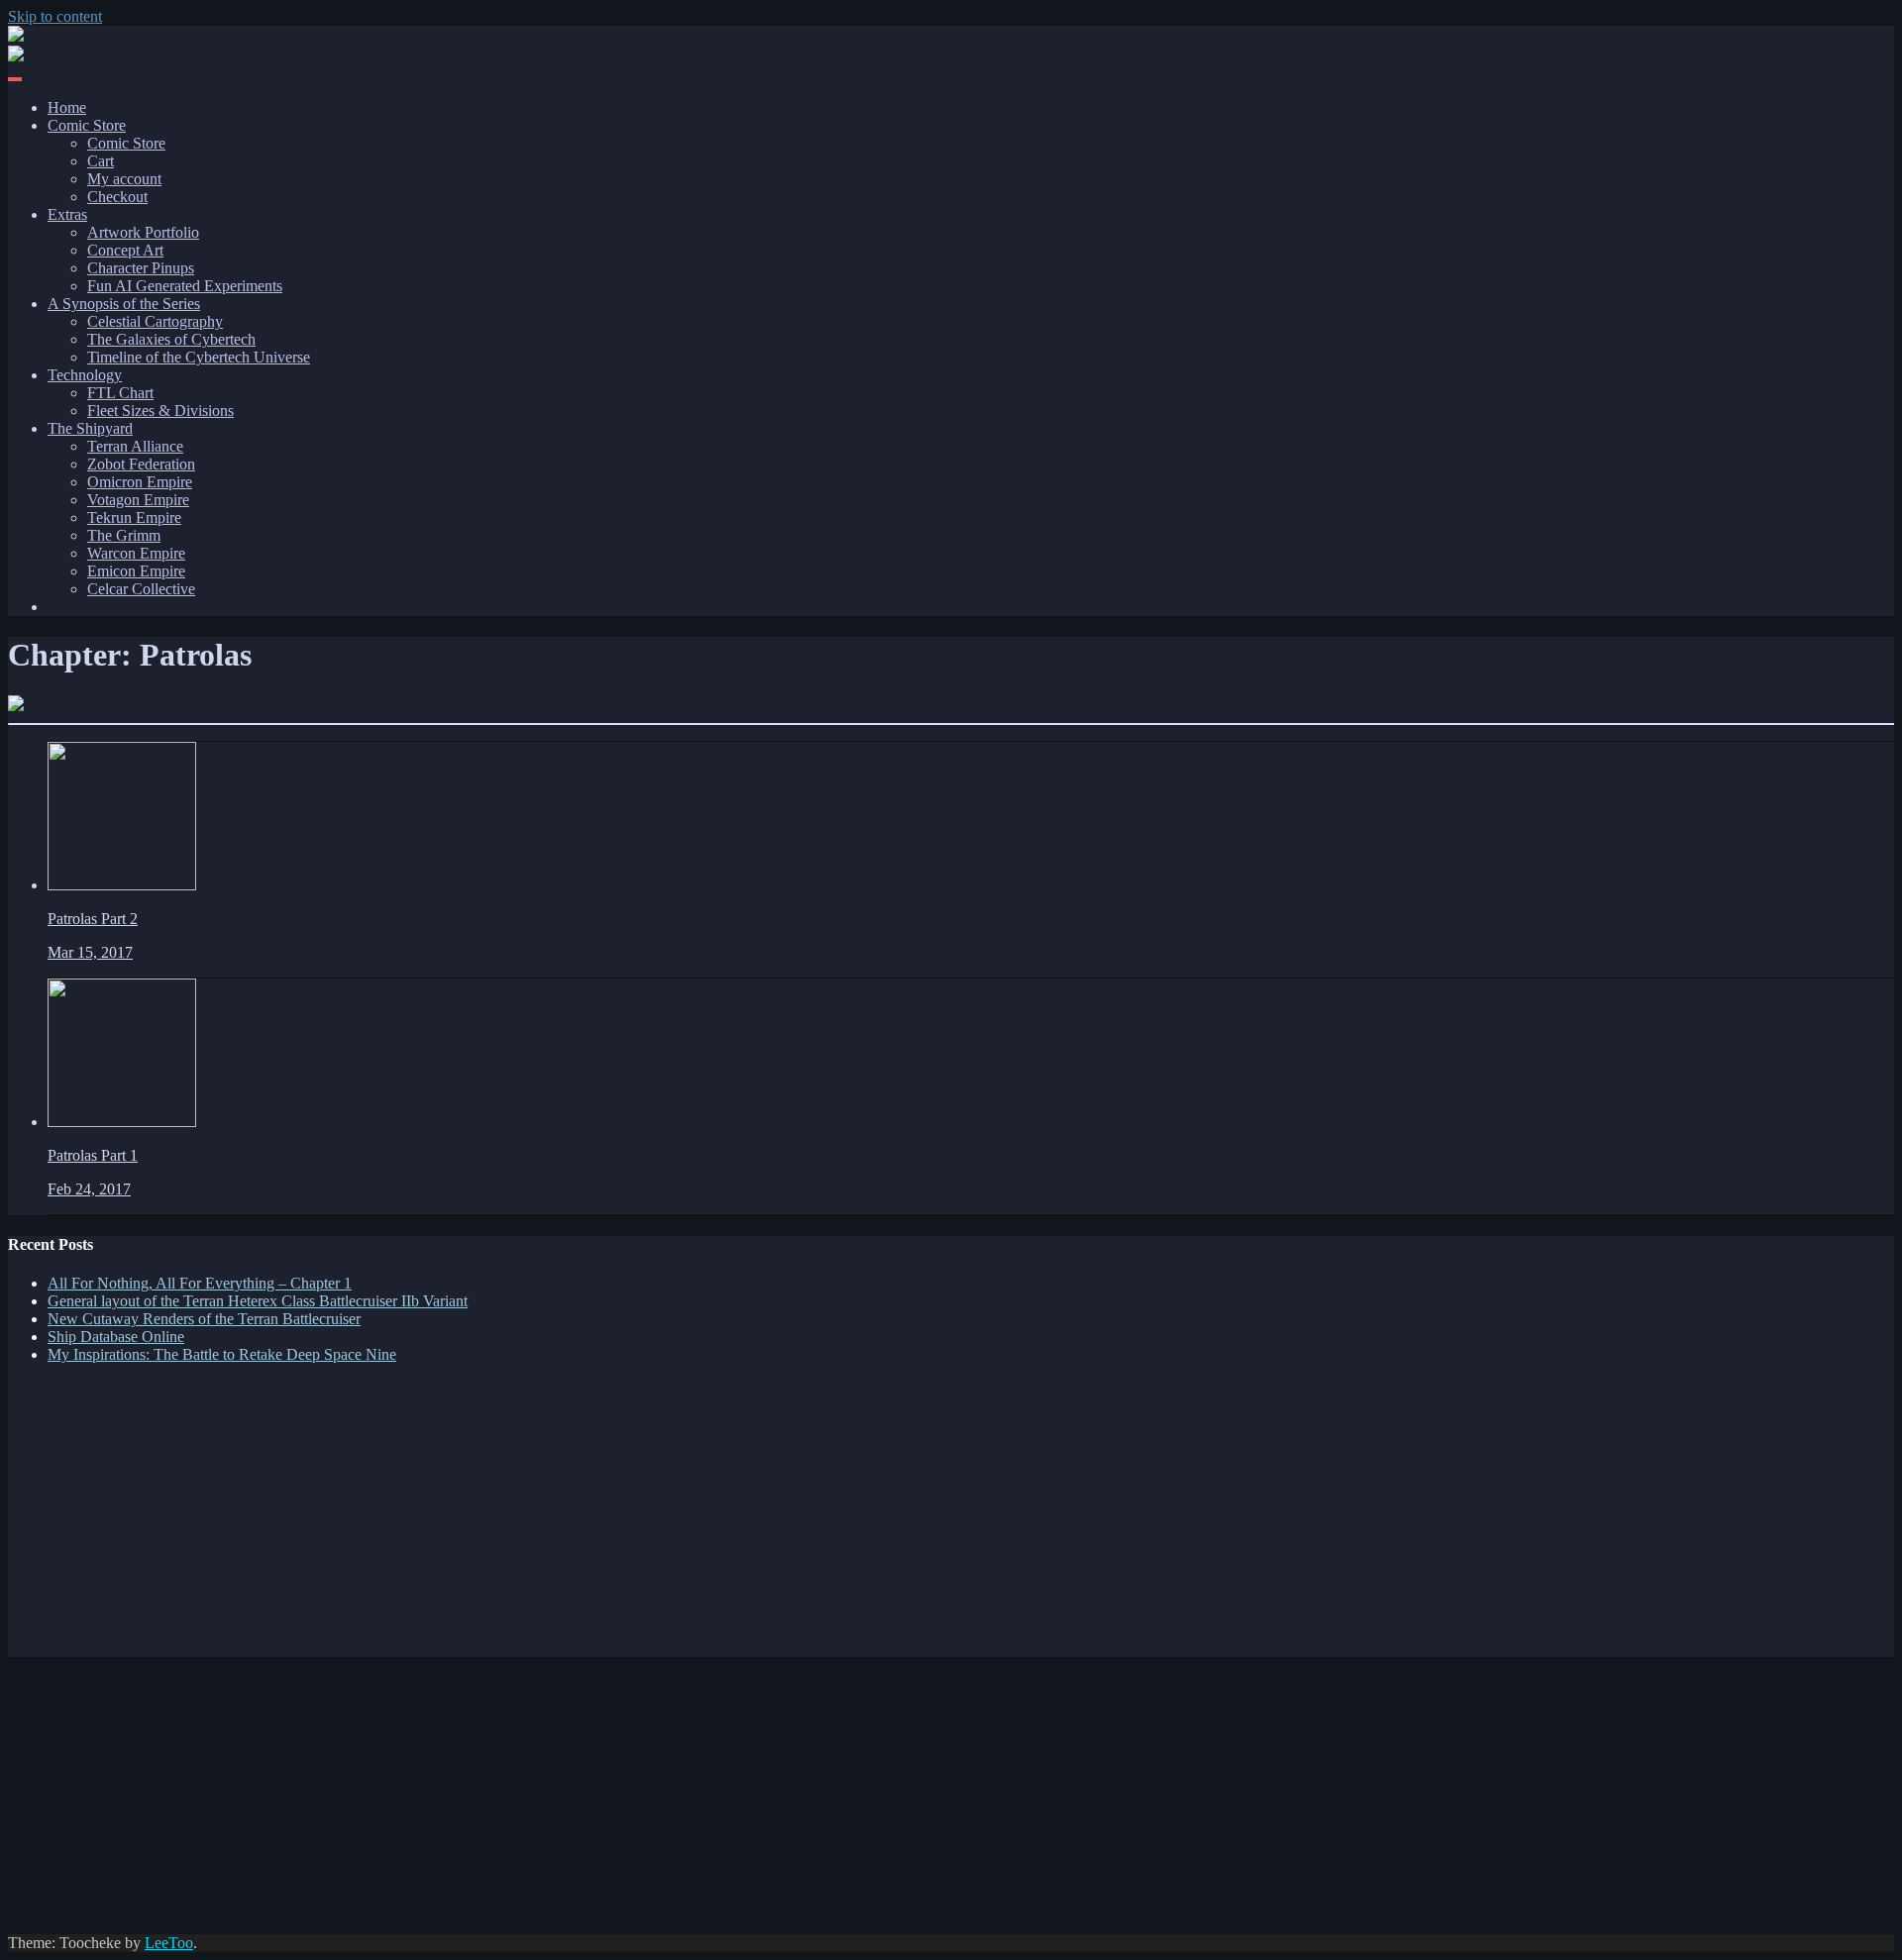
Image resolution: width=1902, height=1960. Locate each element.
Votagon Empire (138, 500)
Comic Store (87, 125)
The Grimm (124, 535)
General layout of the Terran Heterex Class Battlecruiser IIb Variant (258, 1301)
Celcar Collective (141, 589)
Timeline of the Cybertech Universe (199, 357)
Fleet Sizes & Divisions (160, 411)
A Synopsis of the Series (124, 304)
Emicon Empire (136, 571)
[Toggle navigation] (15, 79)
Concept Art (125, 250)
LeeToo (169, 1943)
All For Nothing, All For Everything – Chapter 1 (200, 1283)
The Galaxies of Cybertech (171, 339)
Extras (67, 214)
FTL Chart (120, 393)
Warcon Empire (136, 553)
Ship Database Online (116, 1337)
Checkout (117, 197)
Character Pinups (141, 268)
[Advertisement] (602, 1518)
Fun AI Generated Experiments (185, 286)
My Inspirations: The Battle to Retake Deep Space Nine (222, 1354)
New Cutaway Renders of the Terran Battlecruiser (204, 1319)
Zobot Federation (141, 464)
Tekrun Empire (134, 517)
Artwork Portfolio (143, 232)
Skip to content (55, 16)
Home (67, 107)
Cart (101, 161)
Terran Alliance (135, 446)
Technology (85, 375)
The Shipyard (90, 428)
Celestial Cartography (155, 321)
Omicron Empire (140, 482)
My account (124, 179)
